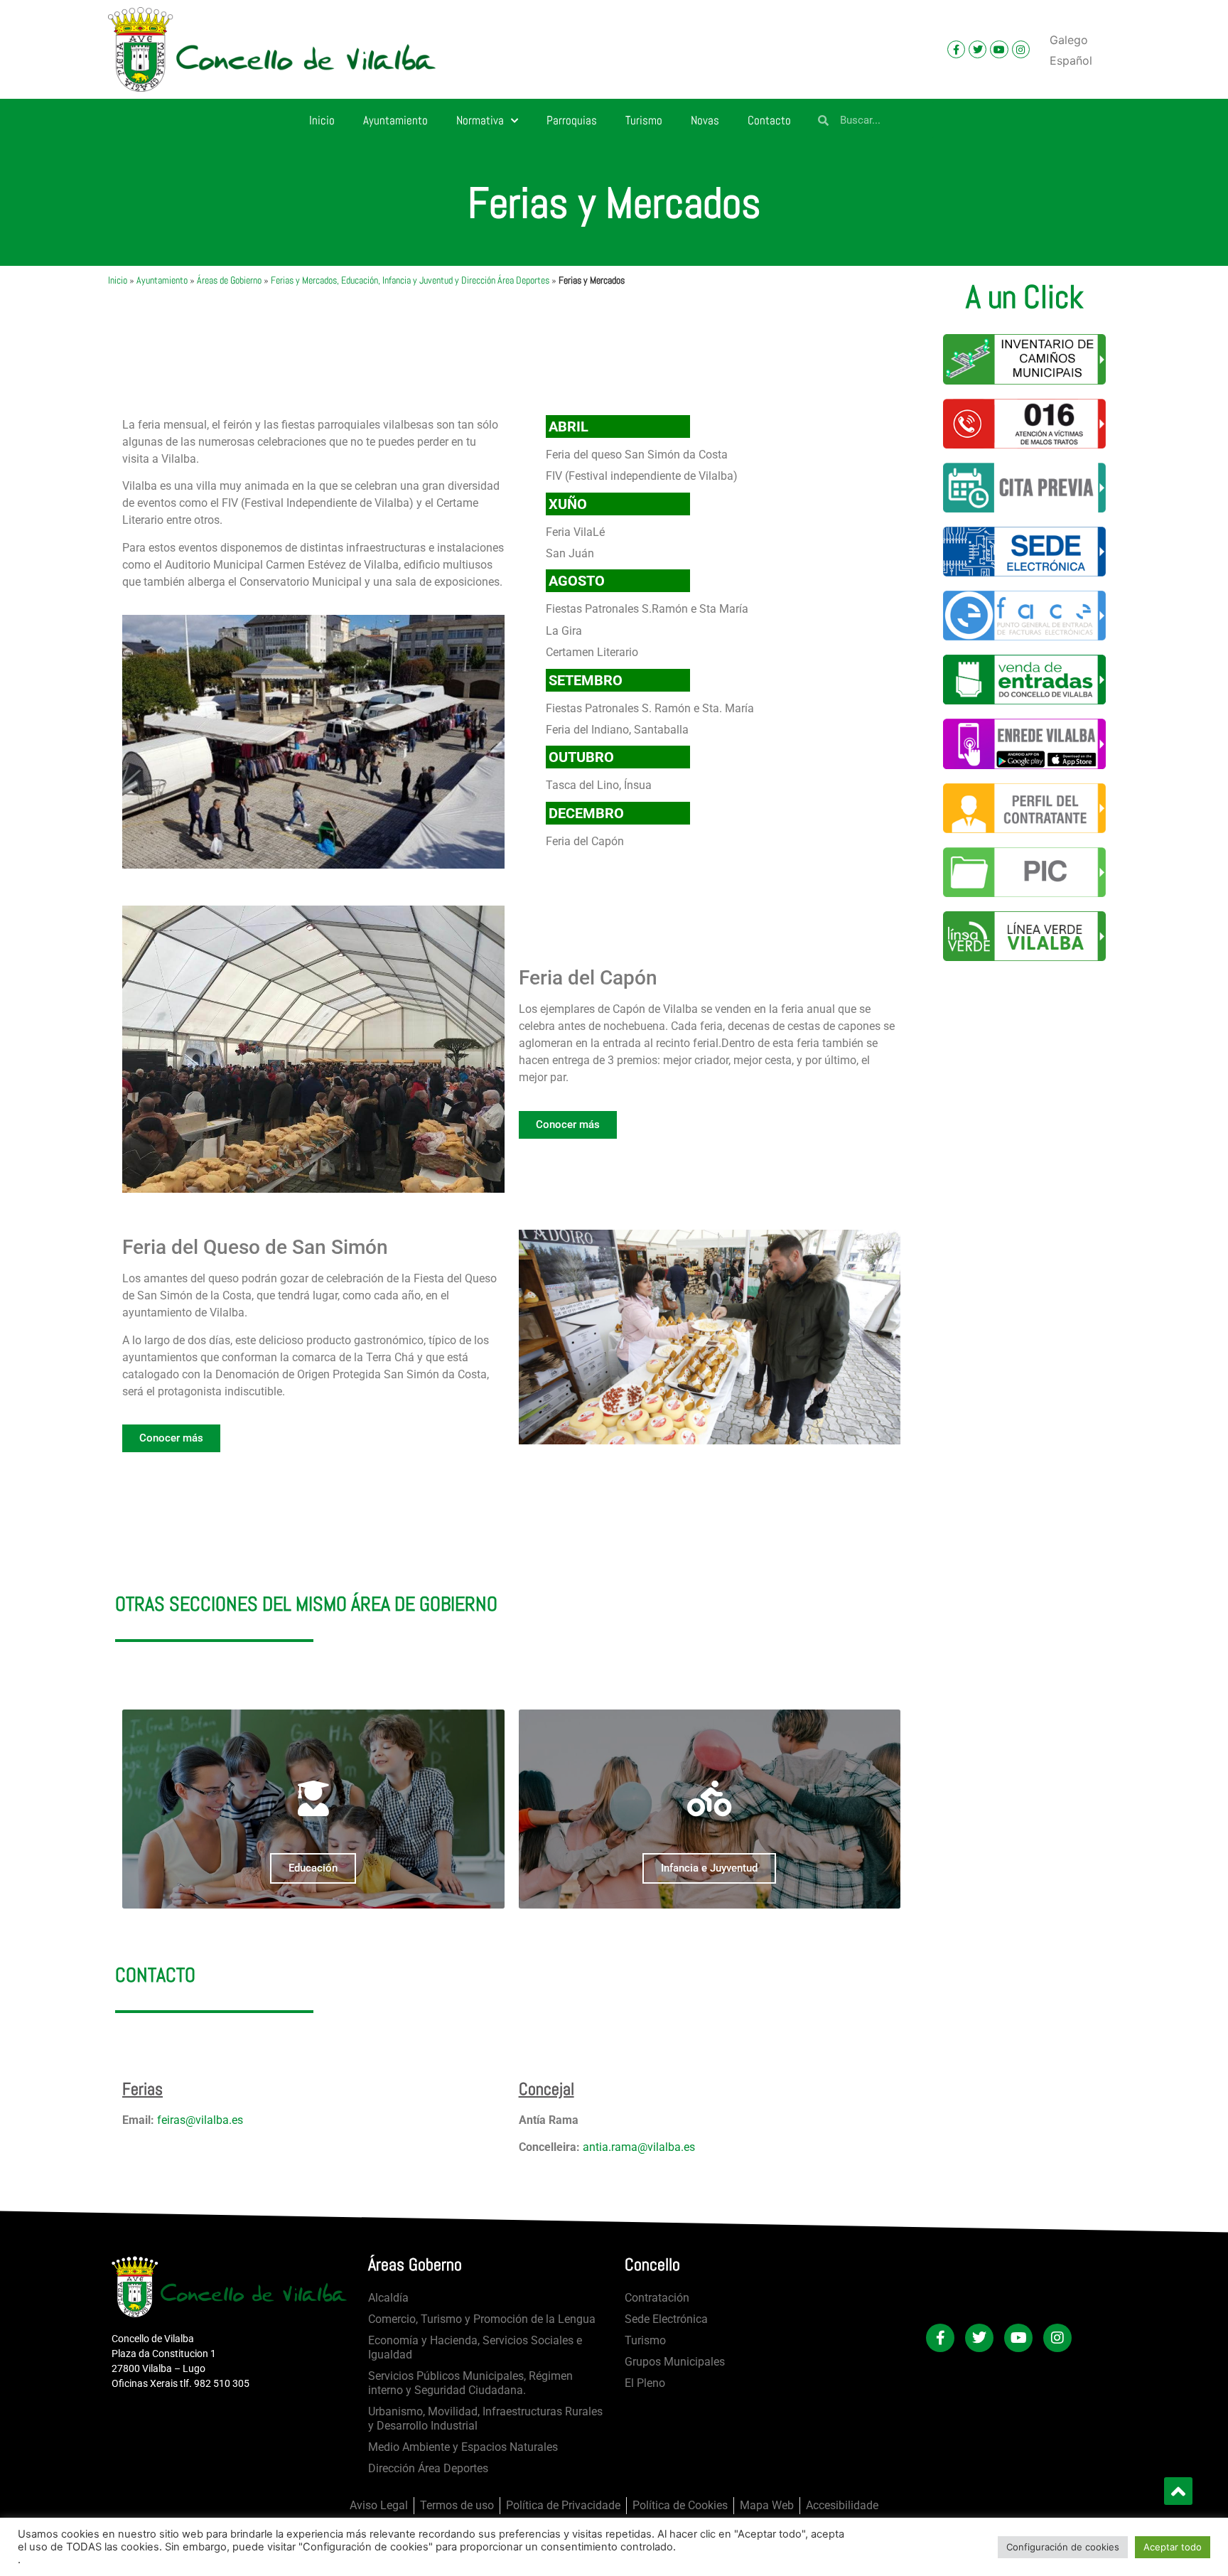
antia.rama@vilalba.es (639, 2147)
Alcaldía (388, 2298)
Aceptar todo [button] (1173, 2547)
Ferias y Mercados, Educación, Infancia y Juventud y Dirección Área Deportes (410, 280)
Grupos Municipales (675, 2362)
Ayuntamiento (395, 120)
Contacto (769, 120)
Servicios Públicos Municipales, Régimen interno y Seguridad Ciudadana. (470, 2383)
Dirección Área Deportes (428, 2468)
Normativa (480, 120)
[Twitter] (977, 49)
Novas (705, 120)
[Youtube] (999, 49)
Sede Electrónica (666, 2319)
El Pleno (645, 2383)
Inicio (322, 120)
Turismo (644, 120)
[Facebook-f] (956, 49)
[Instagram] (1021, 49)
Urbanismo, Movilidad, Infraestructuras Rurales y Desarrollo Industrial (485, 2419)
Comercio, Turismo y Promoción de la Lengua (482, 2319)
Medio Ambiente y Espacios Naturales (463, 2447)
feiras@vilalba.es (200, 2120)
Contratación (657, 2298)
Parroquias (572, 120)
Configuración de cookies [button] (1063, 2547)
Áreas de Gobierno (229, 280)
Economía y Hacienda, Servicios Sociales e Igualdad (475, 2347)
